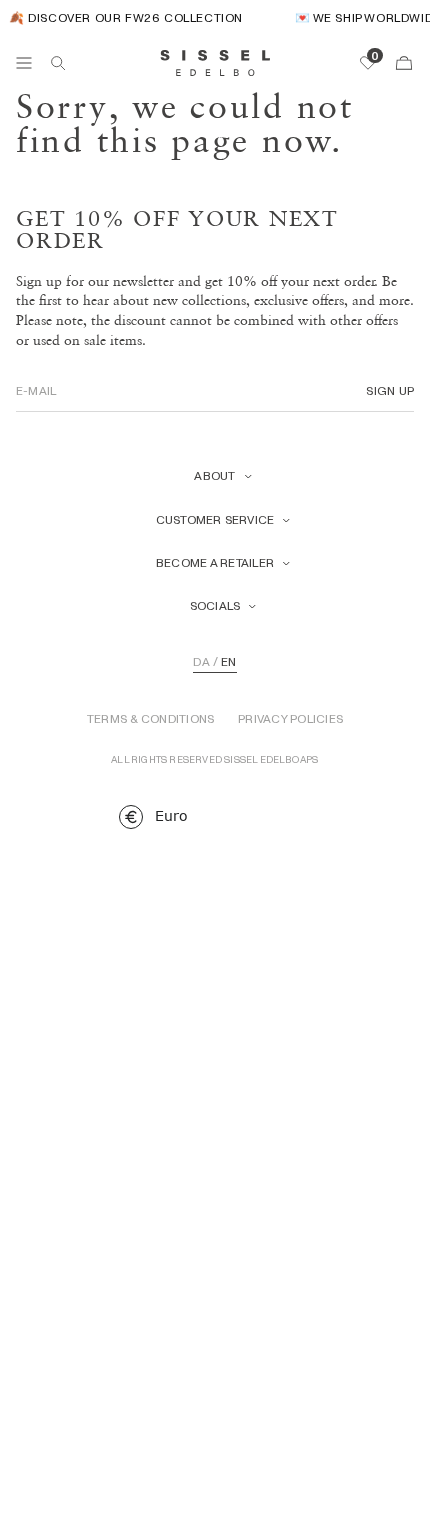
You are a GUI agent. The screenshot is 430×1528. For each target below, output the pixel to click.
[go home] (215, 63)
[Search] (58, 63)
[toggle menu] (24, 63)
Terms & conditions (150, 719)
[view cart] (404, 63)
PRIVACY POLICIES (290, 719)
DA (201, 662)
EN (228, 662)
